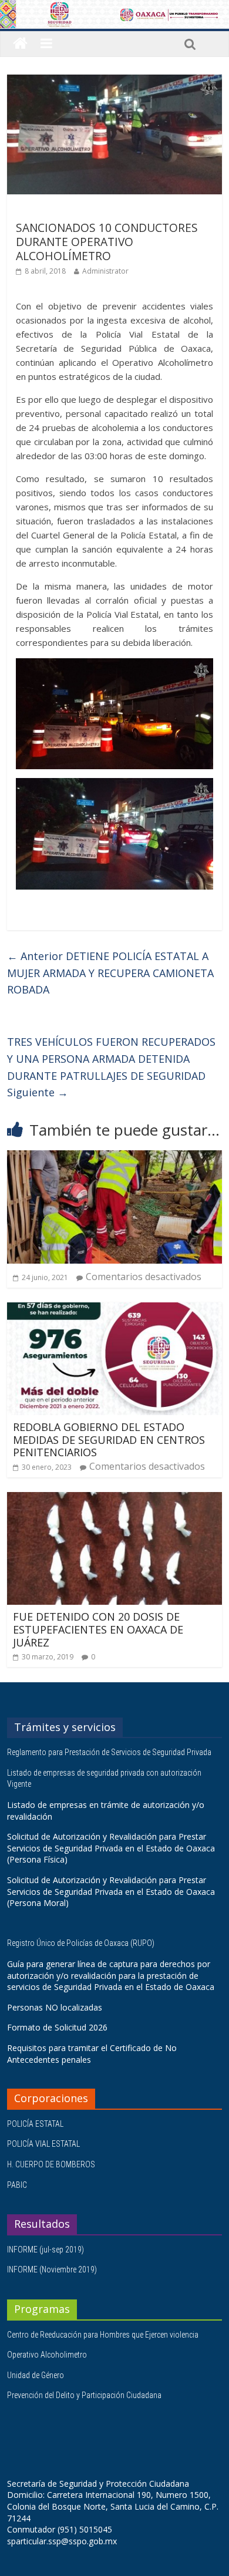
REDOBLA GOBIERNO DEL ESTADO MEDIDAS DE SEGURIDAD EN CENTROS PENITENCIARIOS (109, 1439)
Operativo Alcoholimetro (47, 2355)
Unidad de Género (36, 2375)
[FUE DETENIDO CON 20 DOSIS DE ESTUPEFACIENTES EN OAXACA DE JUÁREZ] (115, 1499)
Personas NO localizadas (55, 2007)
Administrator (105, 271)
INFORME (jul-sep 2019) (46, 2250)
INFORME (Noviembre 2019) (52, 2269)
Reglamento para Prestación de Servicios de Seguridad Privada (110, 1752)
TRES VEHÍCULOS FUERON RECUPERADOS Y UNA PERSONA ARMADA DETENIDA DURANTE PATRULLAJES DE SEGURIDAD (111, 1067)
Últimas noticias (48, 211)
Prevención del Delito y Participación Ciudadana (84, 2395)
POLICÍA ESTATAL (35, 2124)
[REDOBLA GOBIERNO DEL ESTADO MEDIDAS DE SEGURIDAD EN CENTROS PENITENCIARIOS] (115, 1309)
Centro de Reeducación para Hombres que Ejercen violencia (103, 2335)
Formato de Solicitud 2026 (57, 2027)
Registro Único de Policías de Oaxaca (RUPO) (82, 1943)
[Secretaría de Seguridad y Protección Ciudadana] (20, 44)
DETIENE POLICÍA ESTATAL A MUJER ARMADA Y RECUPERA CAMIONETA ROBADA (110, 973)
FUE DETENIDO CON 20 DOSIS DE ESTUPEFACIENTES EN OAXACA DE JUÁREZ (98, 1629)
